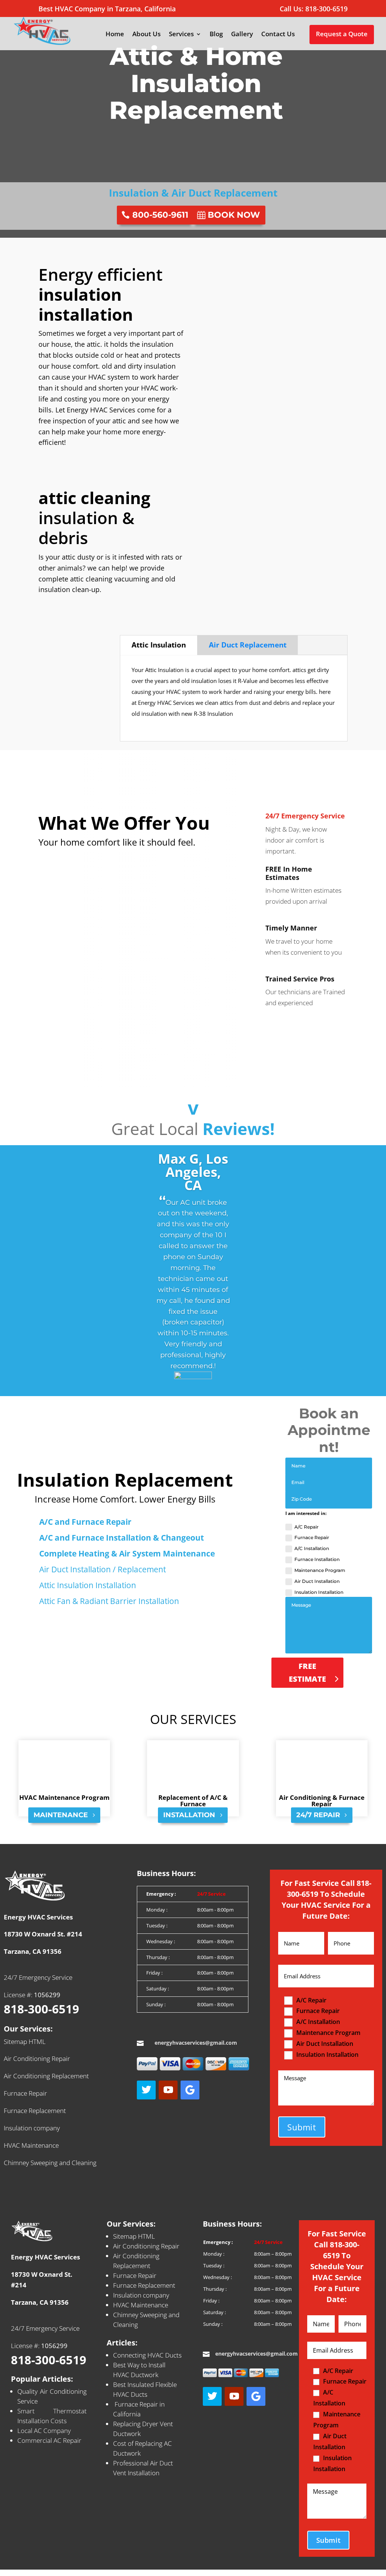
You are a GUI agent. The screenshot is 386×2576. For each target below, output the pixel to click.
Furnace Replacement (35, 2111)
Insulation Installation (319, 1592)
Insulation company (32, 2128)
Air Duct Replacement (248, 645)
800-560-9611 (160, 215)
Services (181, 35)
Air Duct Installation (317, 1581)
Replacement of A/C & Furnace (193, 1801)
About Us (146, 35)
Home (115, 35)
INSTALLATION (189, 1815)
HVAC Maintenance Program (64, 1797)
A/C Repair (306, 1527)
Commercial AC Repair (49, 2440)
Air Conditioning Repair (37, 2058)
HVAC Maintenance (31, 2145)
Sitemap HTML (25, 2042)
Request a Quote (342, 34)
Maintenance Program (320, 1570)
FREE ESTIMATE (307, 1672)
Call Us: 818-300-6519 (314, 9)
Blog (216, 35)
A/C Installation (312, 1548)
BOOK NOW (234, 215)
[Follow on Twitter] (146, 2090)
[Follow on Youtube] (168, 2090)
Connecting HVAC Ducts (147, 2355)
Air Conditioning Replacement (46, 2076)
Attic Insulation (159, 645)
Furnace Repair (312, 1537)
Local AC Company (44, 2431)
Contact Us (278, 35)
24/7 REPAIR (318, 1815)
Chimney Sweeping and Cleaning (50, 2163)
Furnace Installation (317, 1559)
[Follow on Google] (190, 2090)
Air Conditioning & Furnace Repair (322, 1801)
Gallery (242, 35)
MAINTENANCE (61, 1815)
